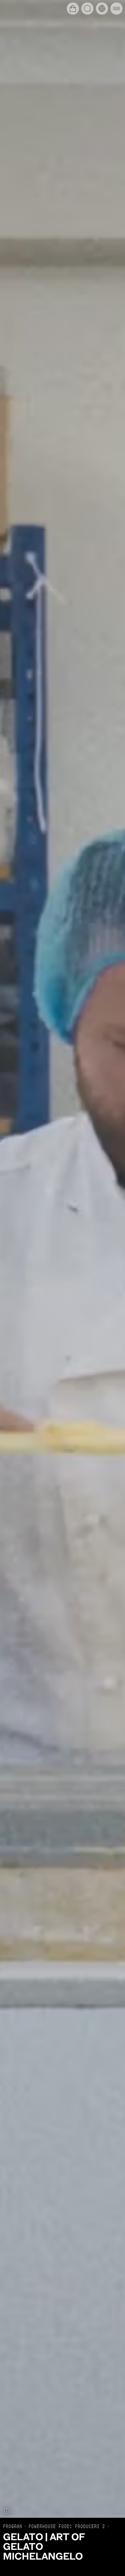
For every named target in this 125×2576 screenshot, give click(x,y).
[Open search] (87, 8)
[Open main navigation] (117, 8)
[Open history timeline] (102, 8)
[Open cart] (73, 8)
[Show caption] (7, 2511)
